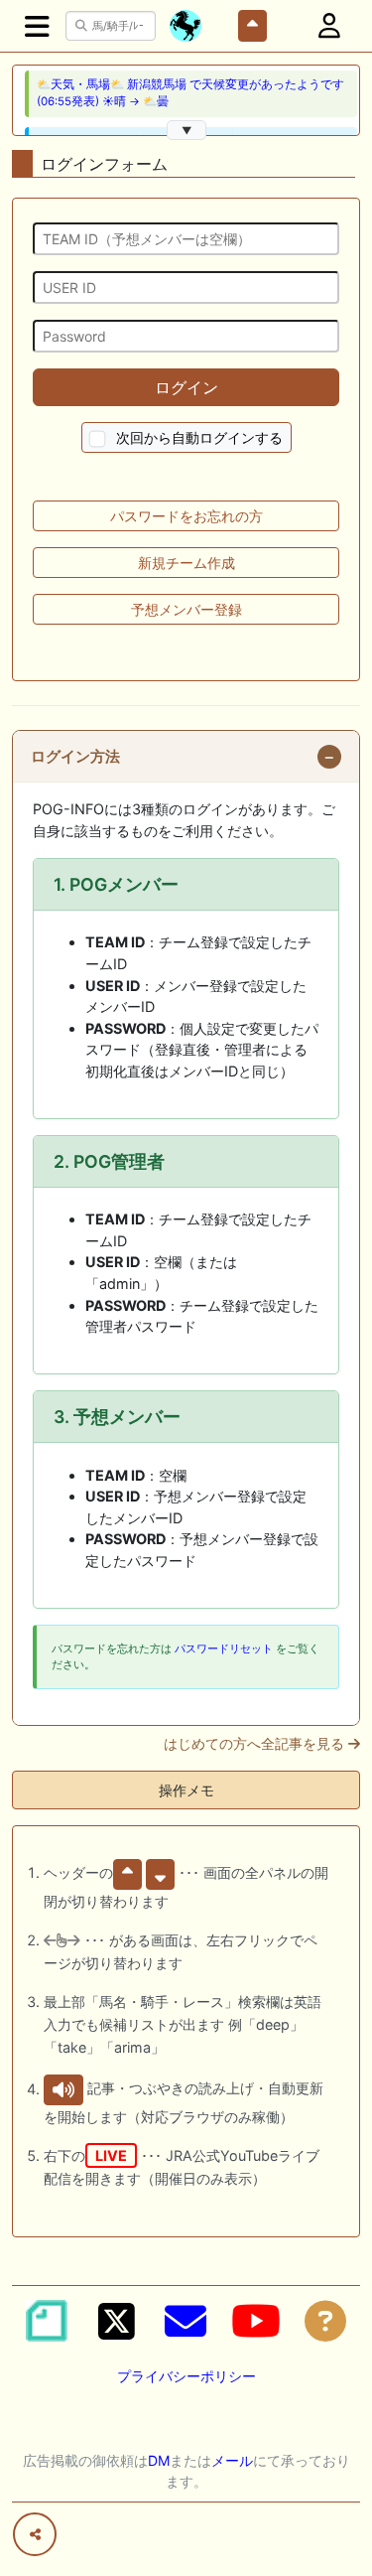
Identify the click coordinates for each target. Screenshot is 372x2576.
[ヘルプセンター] (325, 2321)
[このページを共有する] (35, 2534)
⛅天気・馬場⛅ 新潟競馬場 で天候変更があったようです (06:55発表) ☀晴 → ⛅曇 (190, 93)
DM (159, 2460)
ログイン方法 (75, 757)
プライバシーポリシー (186, 2376)
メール (232, 2460)
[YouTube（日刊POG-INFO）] (256, 2321)
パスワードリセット (224, 1648)
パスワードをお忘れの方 (186, 516)
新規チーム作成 (186, 563)
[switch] (97, 439)
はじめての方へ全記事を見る (256, 1744)
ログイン (186, 387)
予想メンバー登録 (186, 609)
